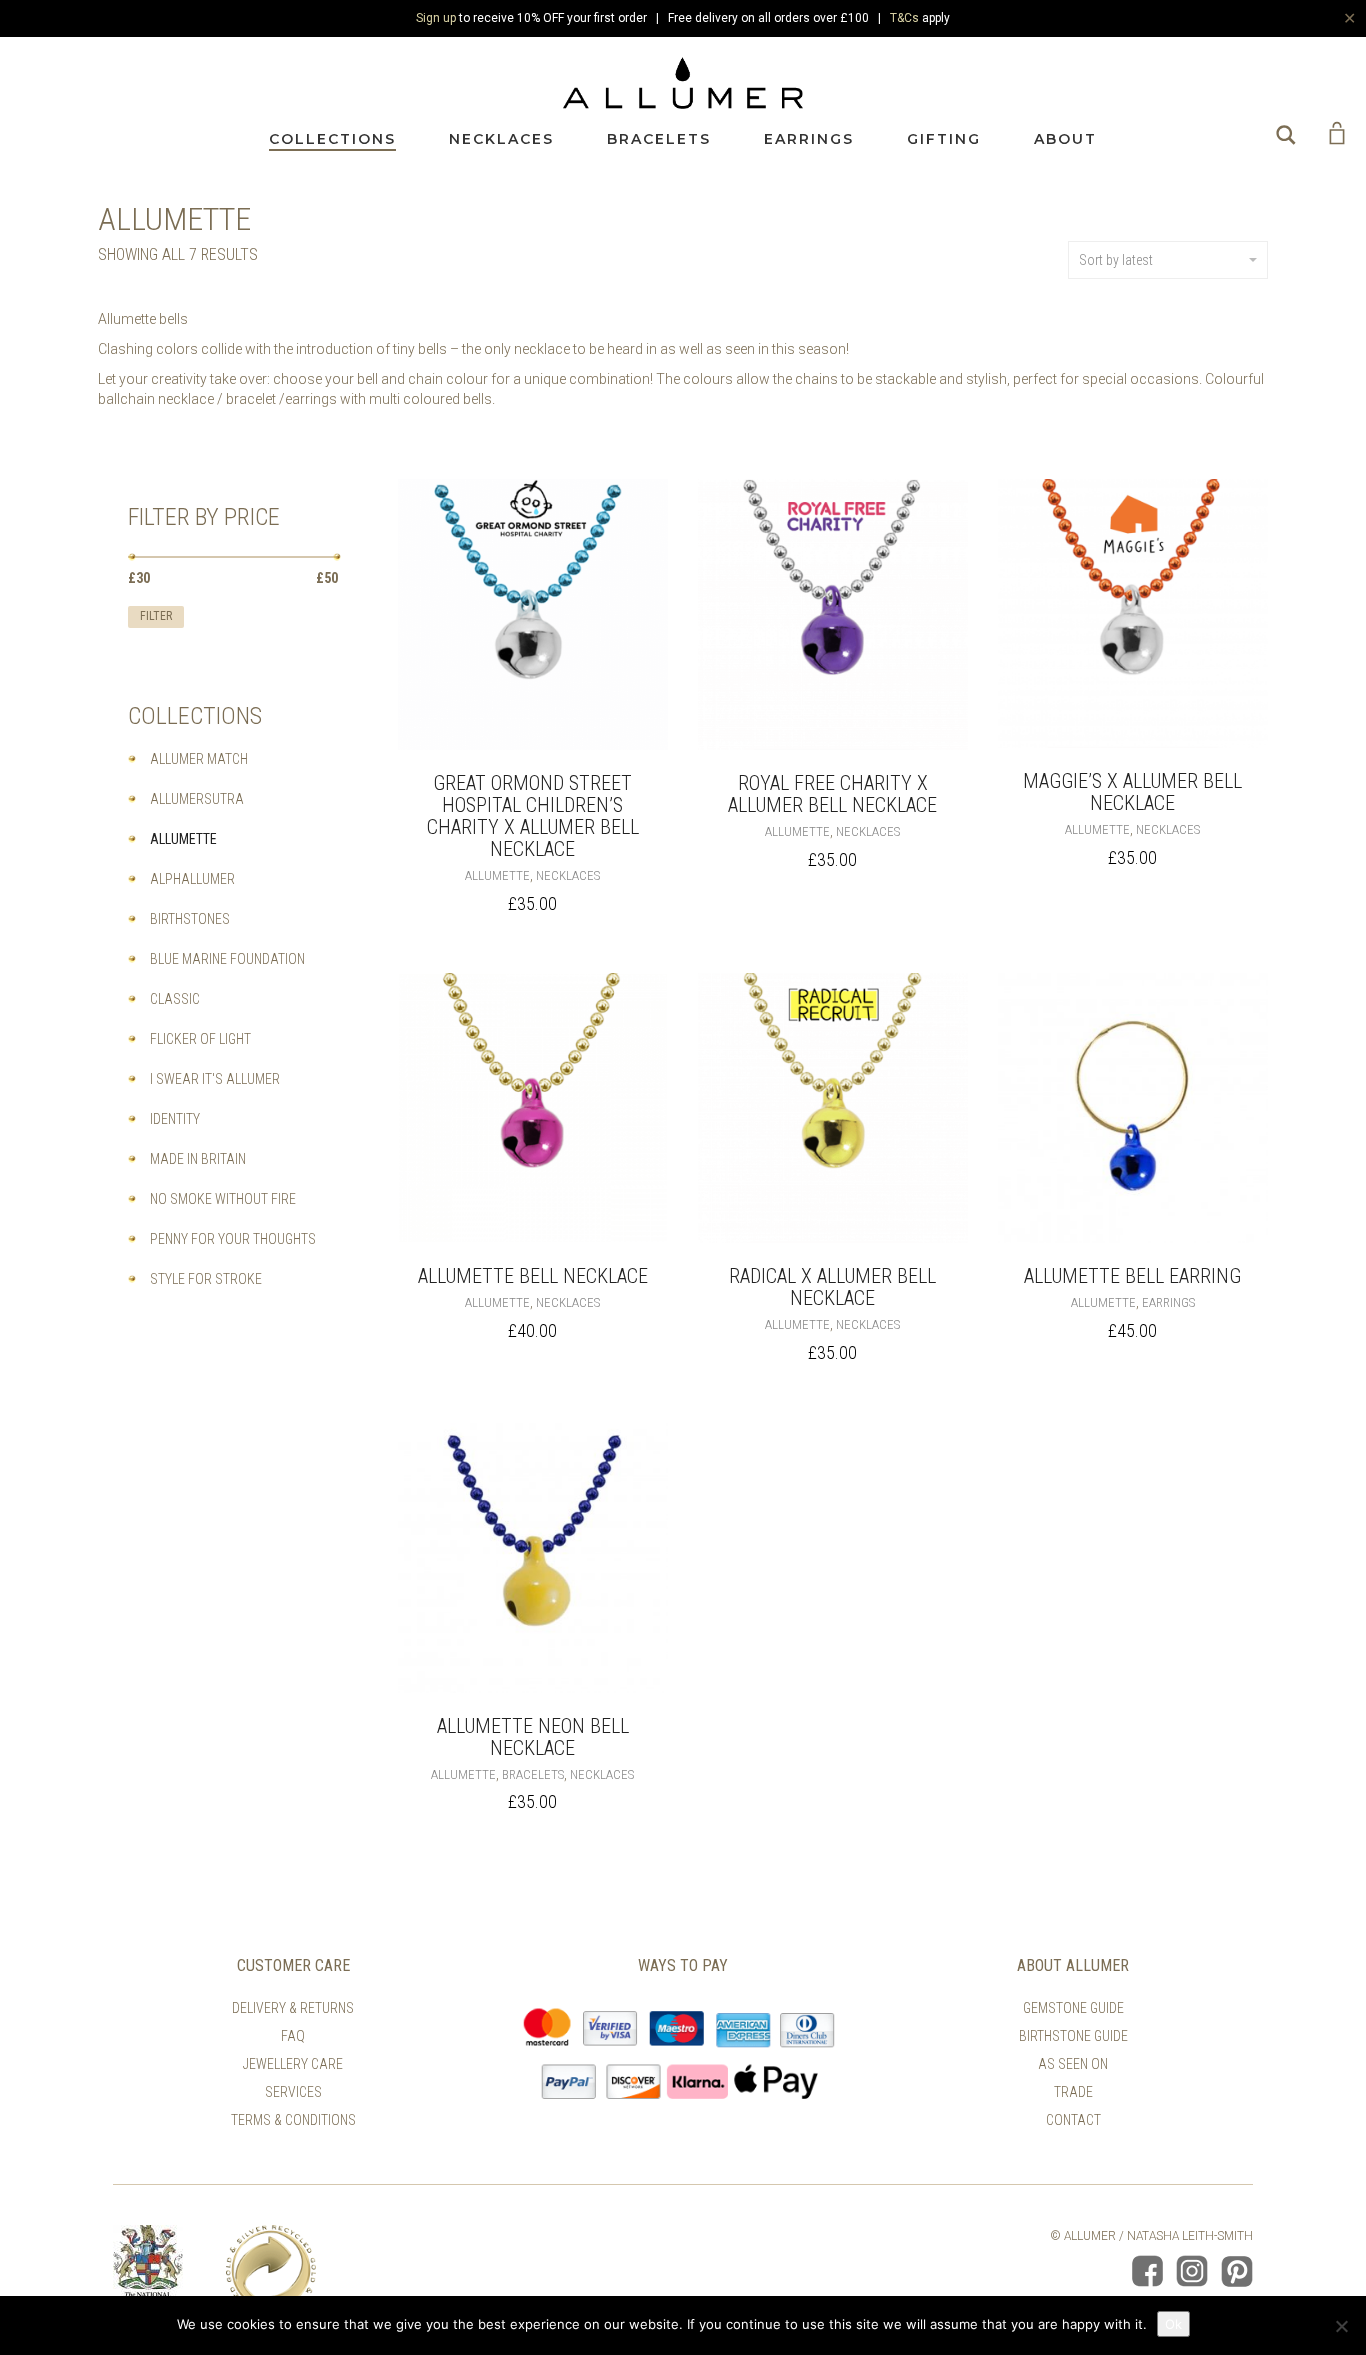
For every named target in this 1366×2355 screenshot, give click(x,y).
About (1065, 139)
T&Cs (904, 18)
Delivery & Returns (293, 2008)
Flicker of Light (200, 1039)
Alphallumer (192, 879)
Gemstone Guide (1073, 2008)
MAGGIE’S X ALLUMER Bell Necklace (1132, 792)
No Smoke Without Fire (223, 1199)
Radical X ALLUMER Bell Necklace (832, 1287)
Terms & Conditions (293, 2120)
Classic (175, 999)
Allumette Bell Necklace (533, 1276)
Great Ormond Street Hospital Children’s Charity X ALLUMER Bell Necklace (533, 816)
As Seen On (1073, 2064)
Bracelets (659, 139)
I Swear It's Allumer (215, 1079)
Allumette (497, 875)
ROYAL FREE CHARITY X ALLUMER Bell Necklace (832, 794)
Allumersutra (197, 799)
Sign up (436, 18)
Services (293, 2092)
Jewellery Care (293, 2064)
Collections (332, 139)
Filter (156, 616)
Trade (1073, 2092)
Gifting (944, 139)
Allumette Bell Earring (1132, 1276)
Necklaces (501, 139)
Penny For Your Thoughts (233, 1239)
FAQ (293, 2036)
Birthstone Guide (1073, 2036)
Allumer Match (199, 759)
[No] (1341, 2326)
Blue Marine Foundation (227, 959)
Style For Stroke (206, 1279)
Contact (1073, 2120)
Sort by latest (1116, 260)
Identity (175, 1119)
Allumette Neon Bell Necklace (533, 1737)
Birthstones (190, 919)
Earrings (809, 139)
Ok (1173, 2324)
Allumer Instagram (1192, 2271)
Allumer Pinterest (1237, 2271)
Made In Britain (198, 1159)
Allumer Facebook (1147, 2271)
